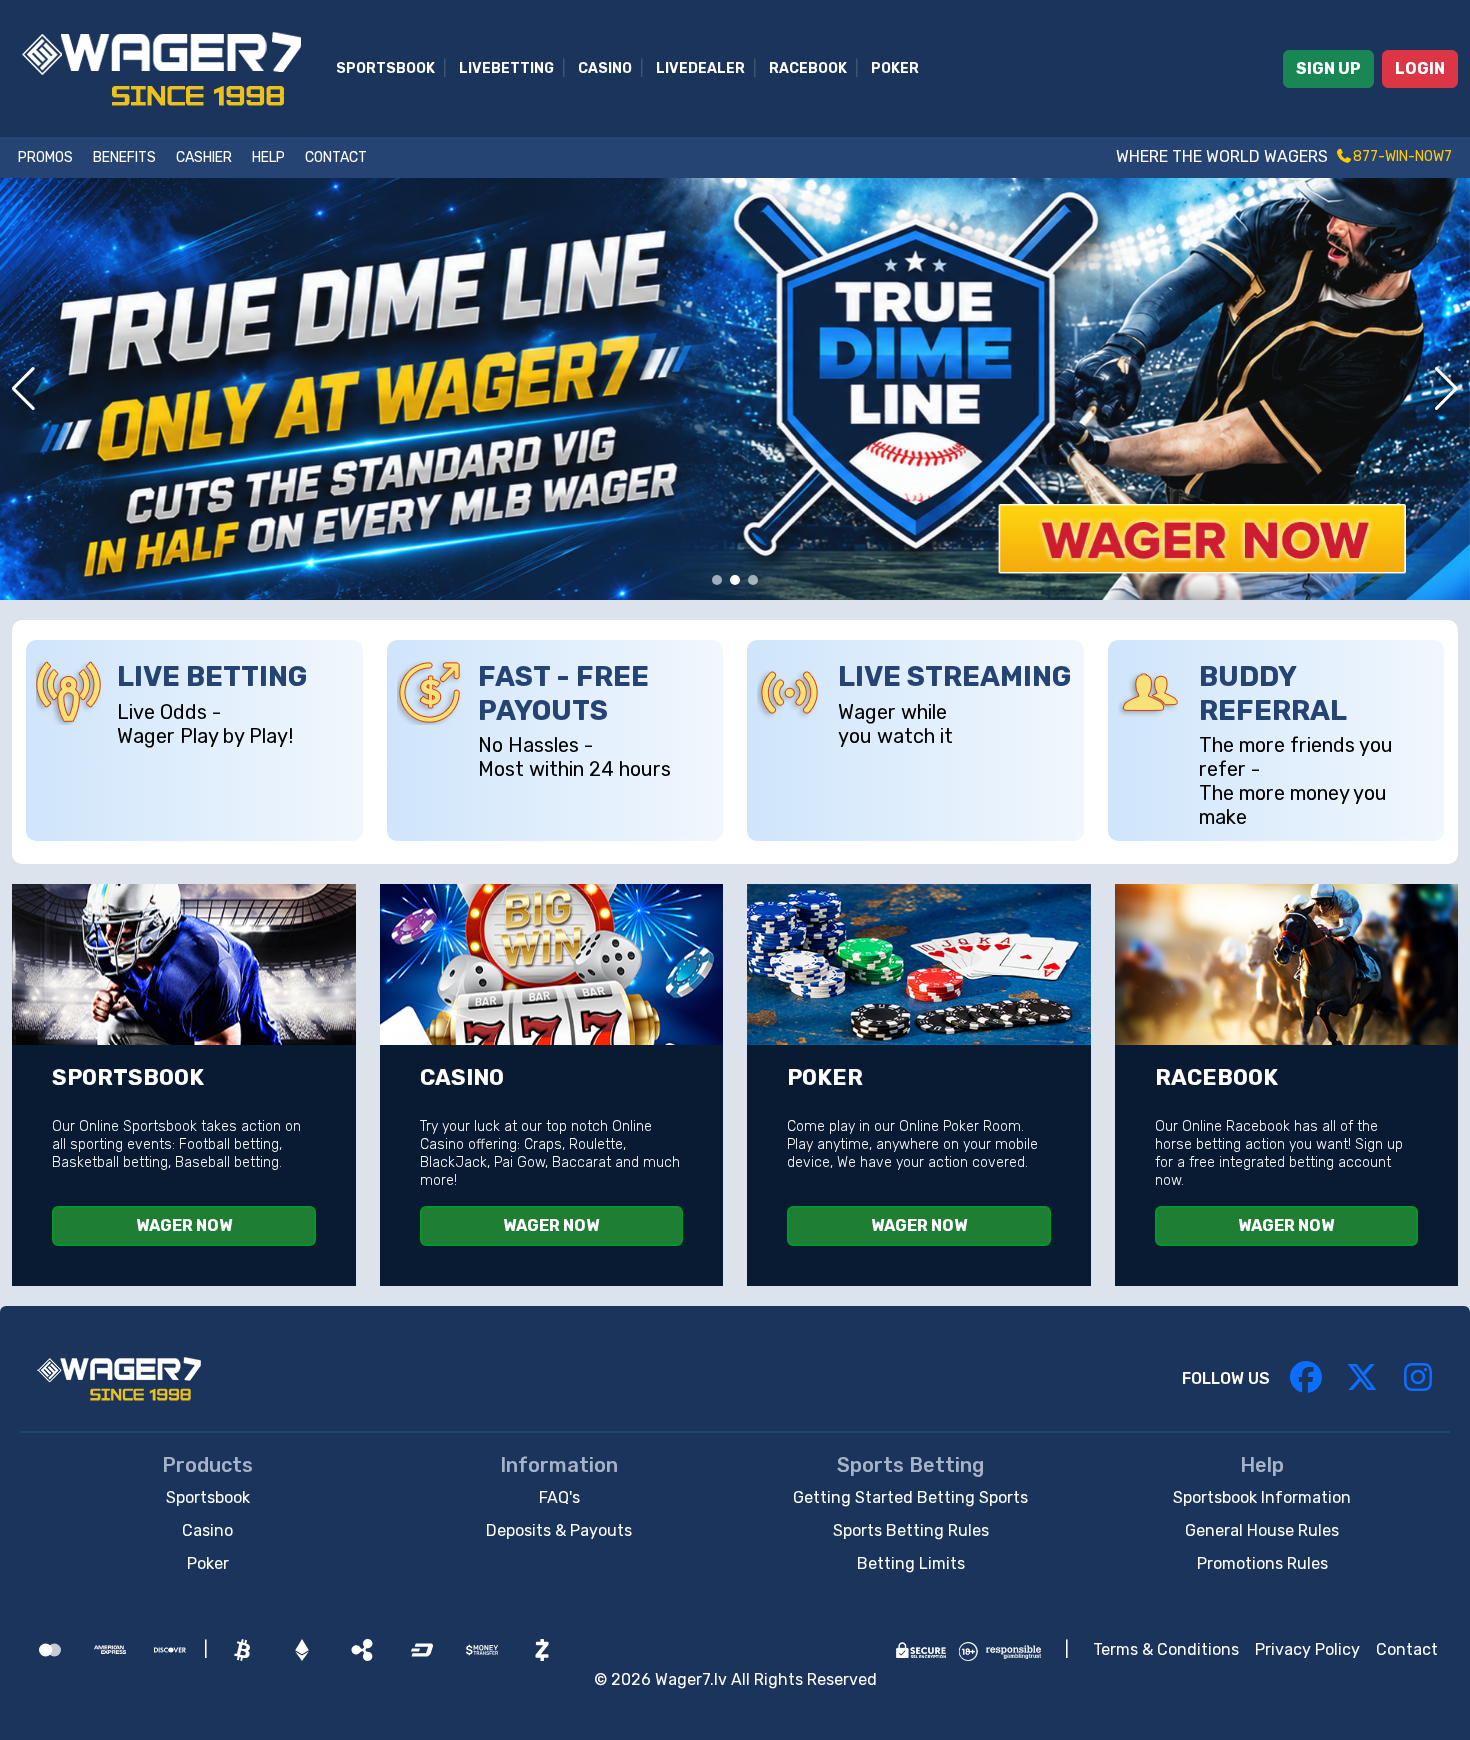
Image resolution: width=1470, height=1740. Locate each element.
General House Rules (1262, 1530)
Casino (605, 68)
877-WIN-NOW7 (1402, 156)
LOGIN (1420, 68)
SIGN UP (1328, 68)
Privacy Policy (1307, 1649)
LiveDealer (700, 68)
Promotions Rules (1262, 1563)
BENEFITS (124, 157)
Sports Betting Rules (911, 1530)
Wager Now (184, 1225)
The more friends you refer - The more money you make (1296, 781)
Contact (1407, 1649)
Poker (895, 68)
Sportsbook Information (1262, 1497)
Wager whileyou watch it (895, 724)
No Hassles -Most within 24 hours (574, 757)
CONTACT (336, 157)
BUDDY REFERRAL (1273, 693)
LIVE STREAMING (954, 676)
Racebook (808, 68)
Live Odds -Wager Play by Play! (205, 724)
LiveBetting (506, 68)
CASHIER (204, 157)
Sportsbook (385, 68)
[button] (23, 389)
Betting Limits (911, 1563)
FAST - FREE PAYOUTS (563, 693)
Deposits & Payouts (559, 1530)
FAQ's (559, 1497)
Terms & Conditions (1166, 1649)
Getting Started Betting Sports (910, 1497)
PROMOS (45, 157)
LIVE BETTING (212, 676)
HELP (268, 157)
